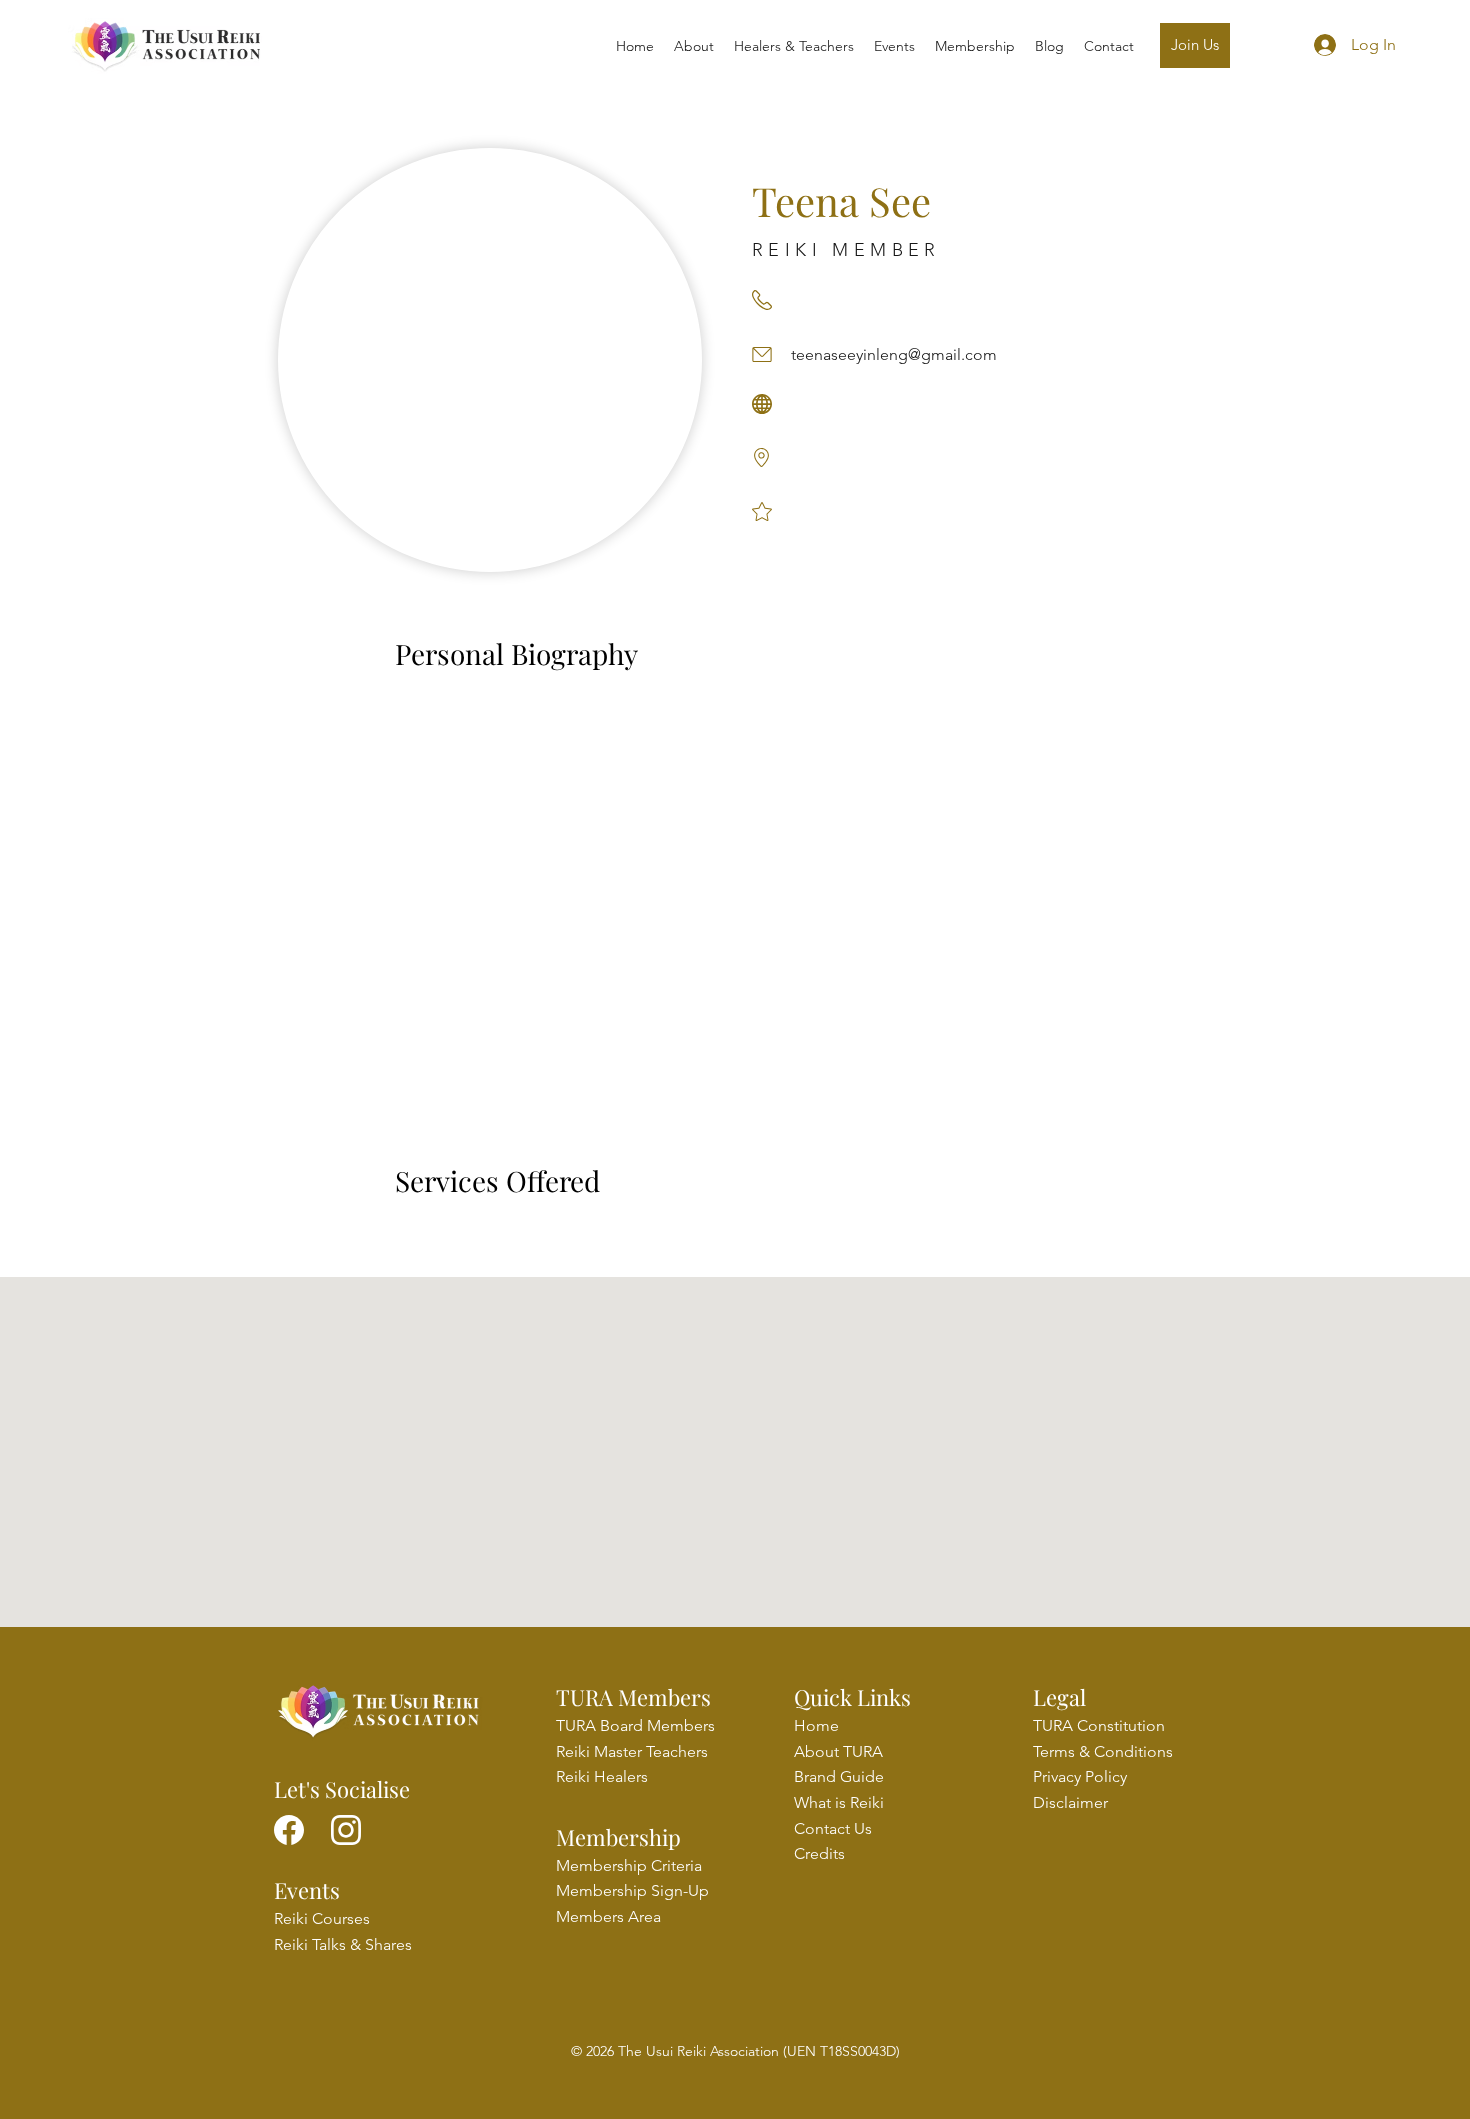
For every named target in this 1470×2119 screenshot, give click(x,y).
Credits (819, 1853)
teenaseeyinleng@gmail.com (894, 354)
